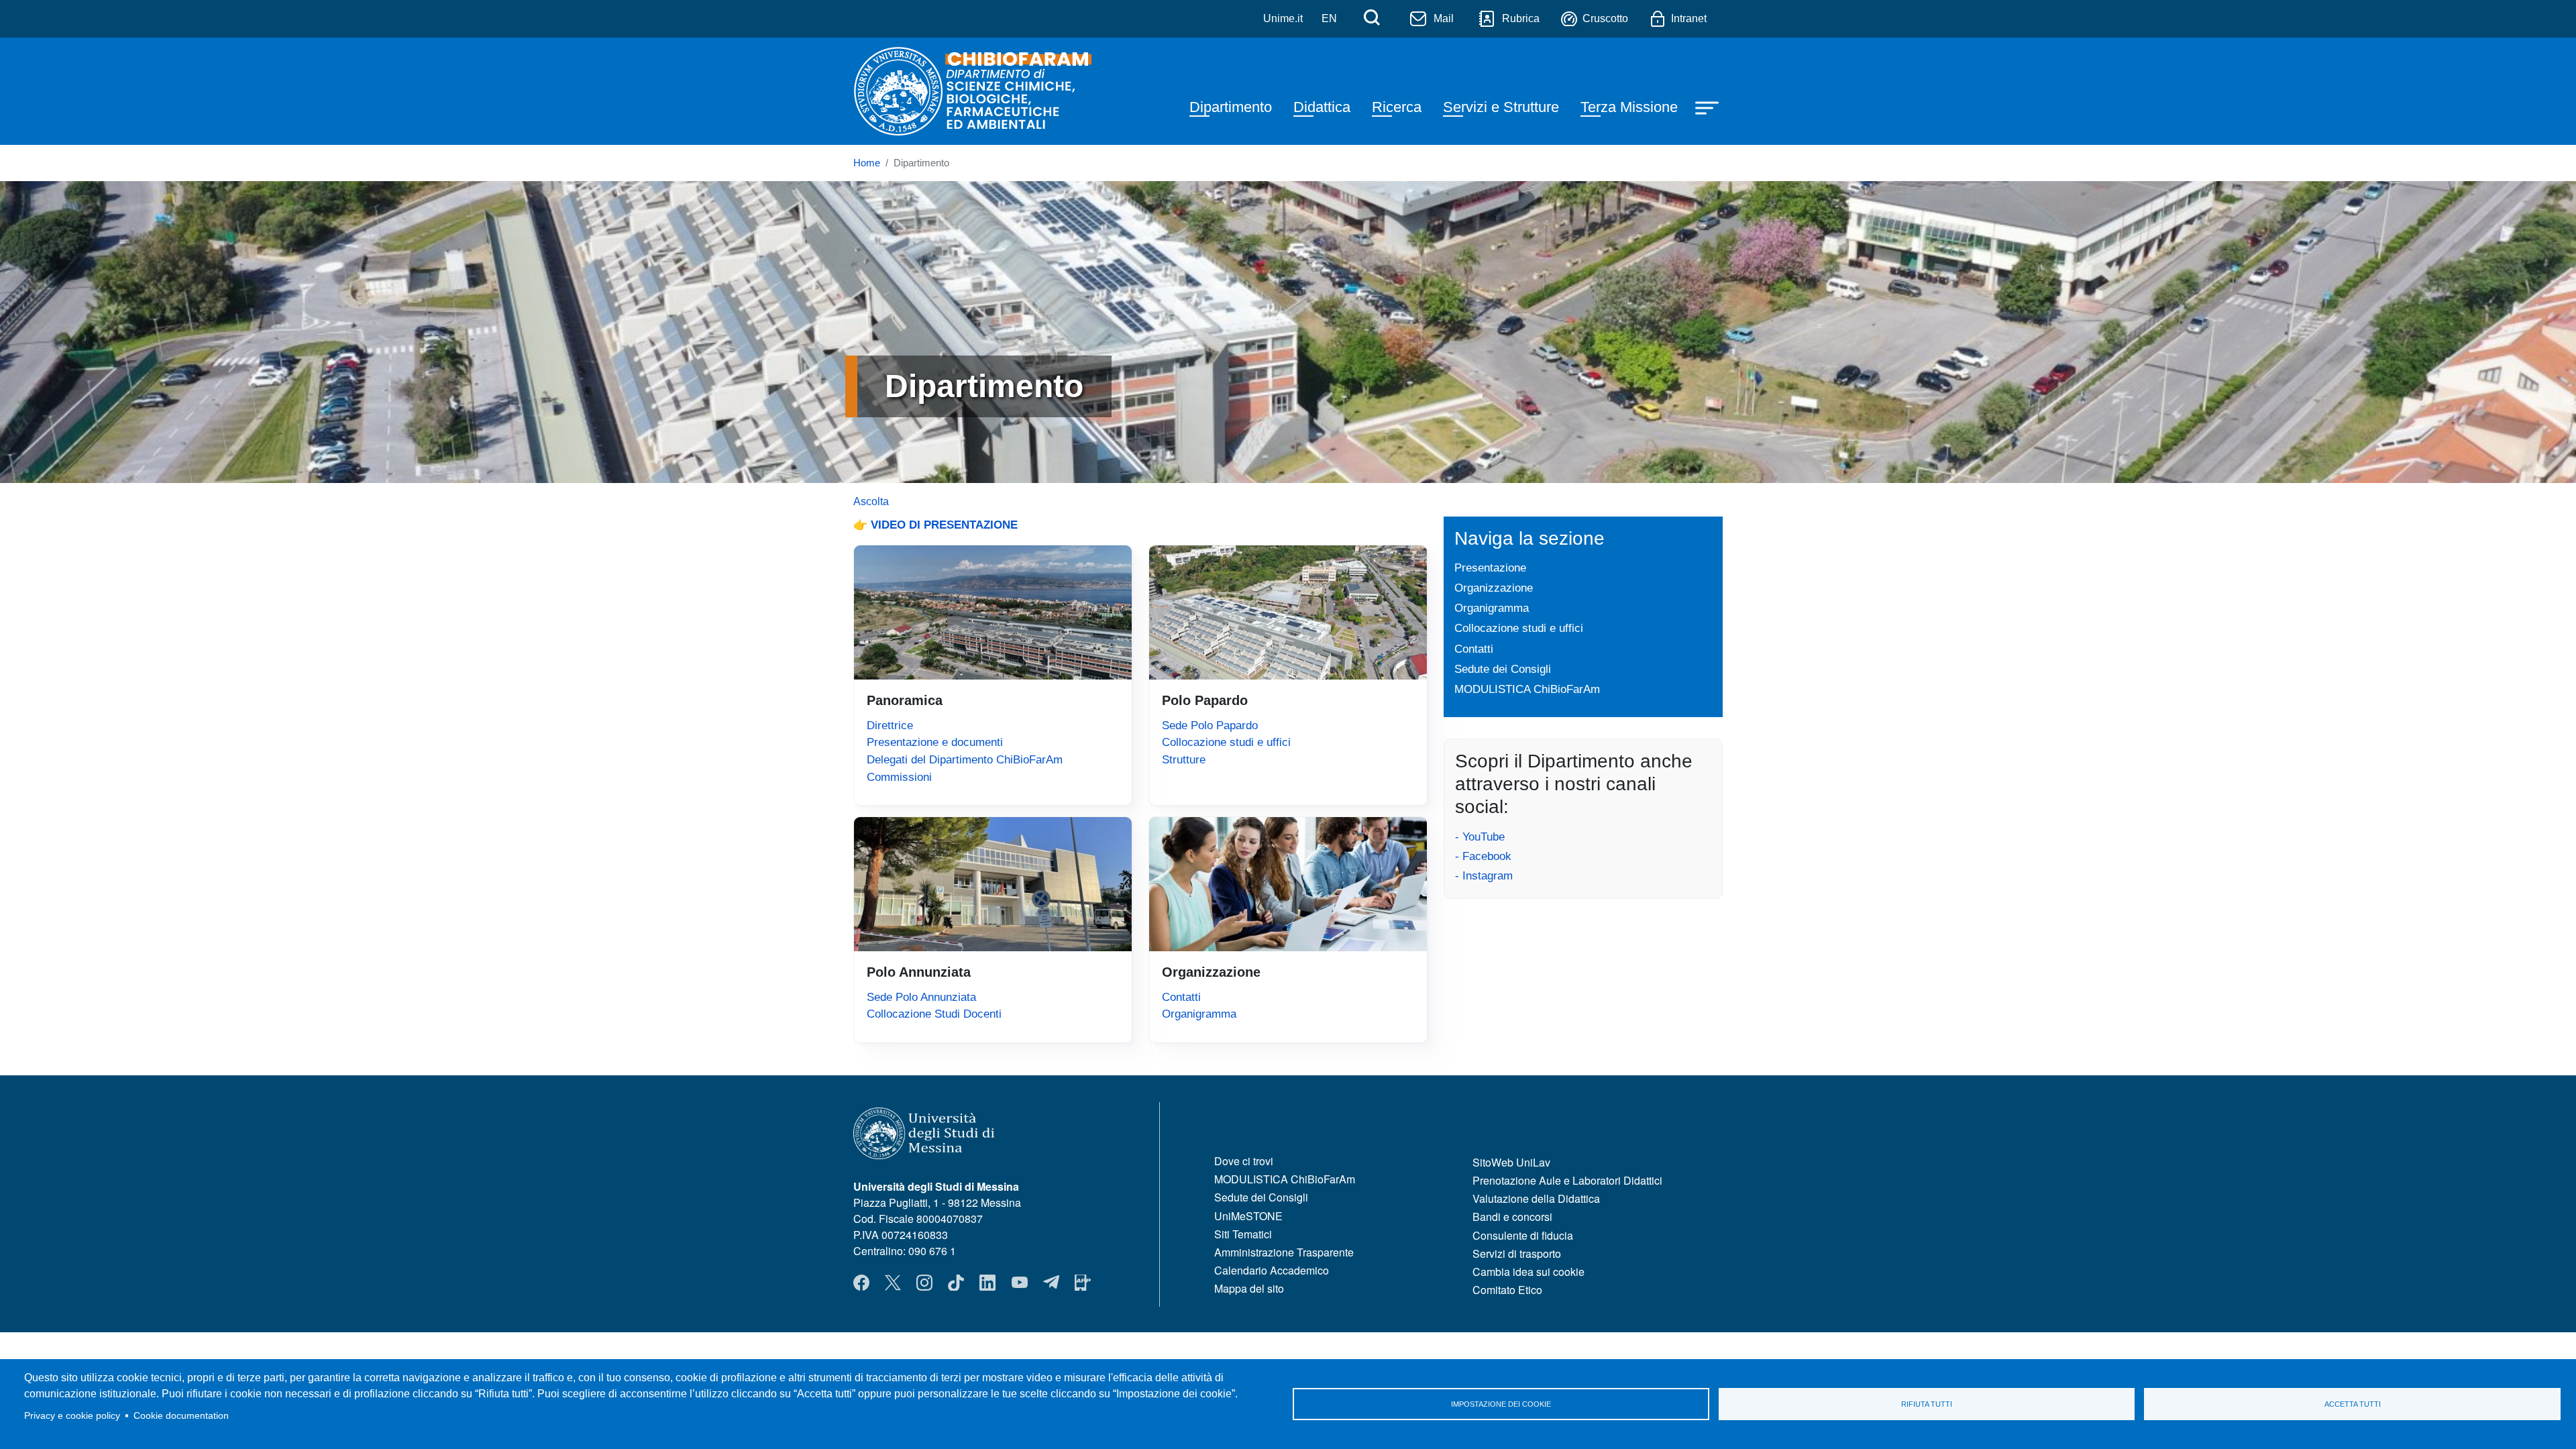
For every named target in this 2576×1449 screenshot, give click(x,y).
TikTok (956, 1283)
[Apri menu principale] (1709, 107)
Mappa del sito (1249, 1288)
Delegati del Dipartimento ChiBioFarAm (965, 759)
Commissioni (899, 777)
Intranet (1689, 18)
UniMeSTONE (1248, 1216)
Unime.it (1283, 18)
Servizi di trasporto (1517, 1253)
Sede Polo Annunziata (921, 997)
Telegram (1051, 1283)
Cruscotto (1605, 18)
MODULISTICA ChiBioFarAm (1527, 689)
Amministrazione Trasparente (1284, 1252)
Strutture (1184, 759)
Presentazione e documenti (935, 742)
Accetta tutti (2353, 1404)
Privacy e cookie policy (72, 1416)
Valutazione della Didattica (1536, 1198)
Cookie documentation (181, 1416)
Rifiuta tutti (1927, 1404)
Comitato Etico (1507, 1290)
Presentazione (1490, 568)
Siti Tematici (1243, 1234)
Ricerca (1397, 107)
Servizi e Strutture (1501, 107)
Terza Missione (1629, 107)
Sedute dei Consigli (1503, 669)
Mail (1444, 18)
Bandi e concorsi (1512, 1217)
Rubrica (1521, 18)
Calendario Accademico (1272, 1270)
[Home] (975, 91)
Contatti (1181, 997)
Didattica (1322, 107)
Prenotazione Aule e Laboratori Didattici (1567, 1180)
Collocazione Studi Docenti (934, 1014)
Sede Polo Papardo (1210, 725)
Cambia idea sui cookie (1528, 1272)
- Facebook (1483, 856)
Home (867, 163)
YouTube (1020, 1283)
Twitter (893, 1283)
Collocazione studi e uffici (1226, 742)
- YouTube (1480, 837)
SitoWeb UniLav (1511, 1162)
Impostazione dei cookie (1501, 1404)
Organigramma (1199, 1014)
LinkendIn (987, 1283)
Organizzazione (1494, 588)
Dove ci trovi (1244, 1161)
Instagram (924, 1283)
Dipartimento (1231, 107)
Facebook (861, 1283)
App (1083, 1283)
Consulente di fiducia (1523, 1235)
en (1329, 18)
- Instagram (1484, 875)
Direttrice (890, 725)
